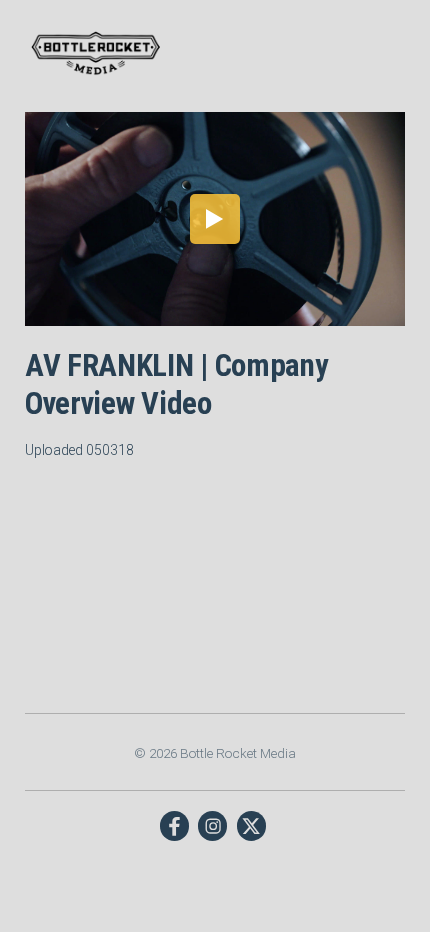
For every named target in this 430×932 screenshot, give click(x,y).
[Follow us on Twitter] (251, 825)
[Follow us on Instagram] (212, 825)
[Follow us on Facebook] (174, 825)
